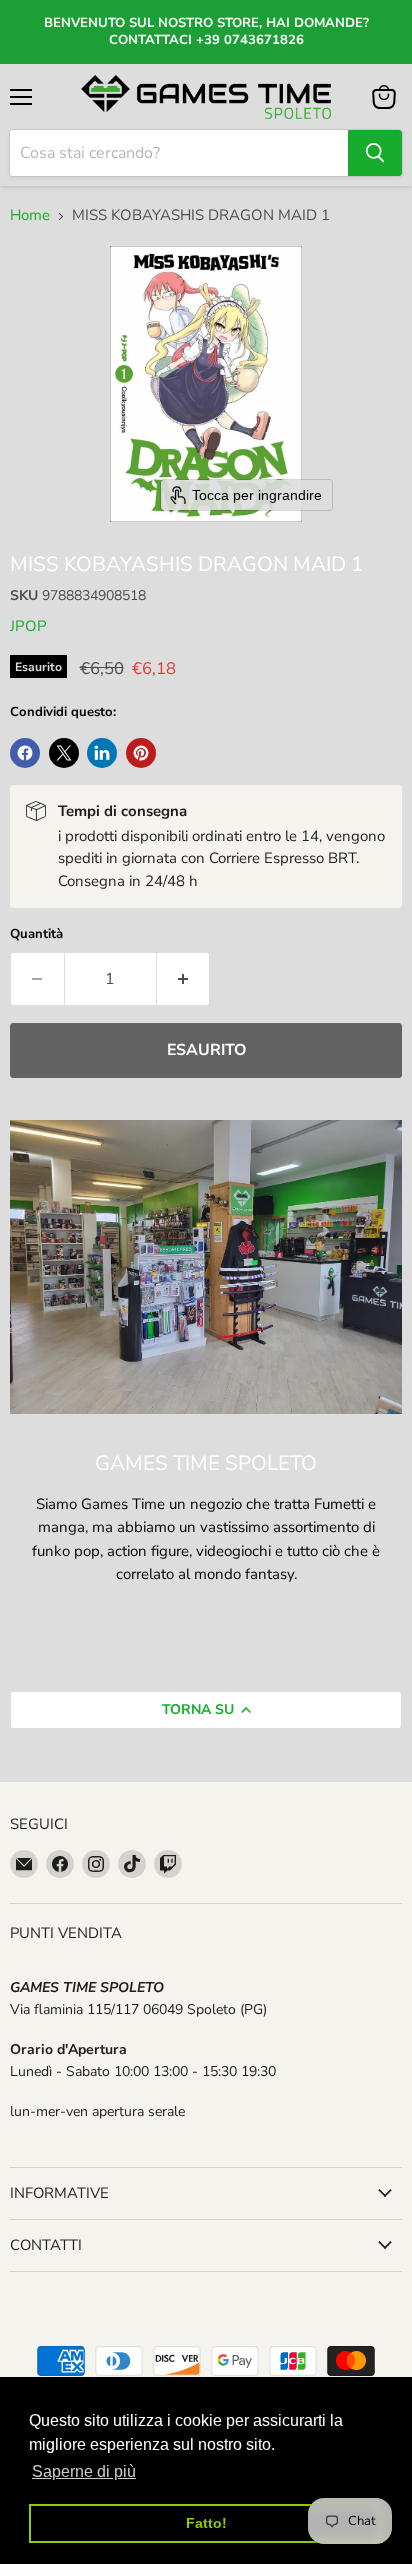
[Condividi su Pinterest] (141, 753)
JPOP (28, 626)
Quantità (36, 934)
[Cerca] (375, 153)
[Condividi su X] (64, 753)
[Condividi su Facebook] (25, 753)
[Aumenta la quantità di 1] (184, 979)
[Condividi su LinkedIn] (102, 753)
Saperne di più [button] (84, 2471)
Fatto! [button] (206, 2523)
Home (30, 215)
